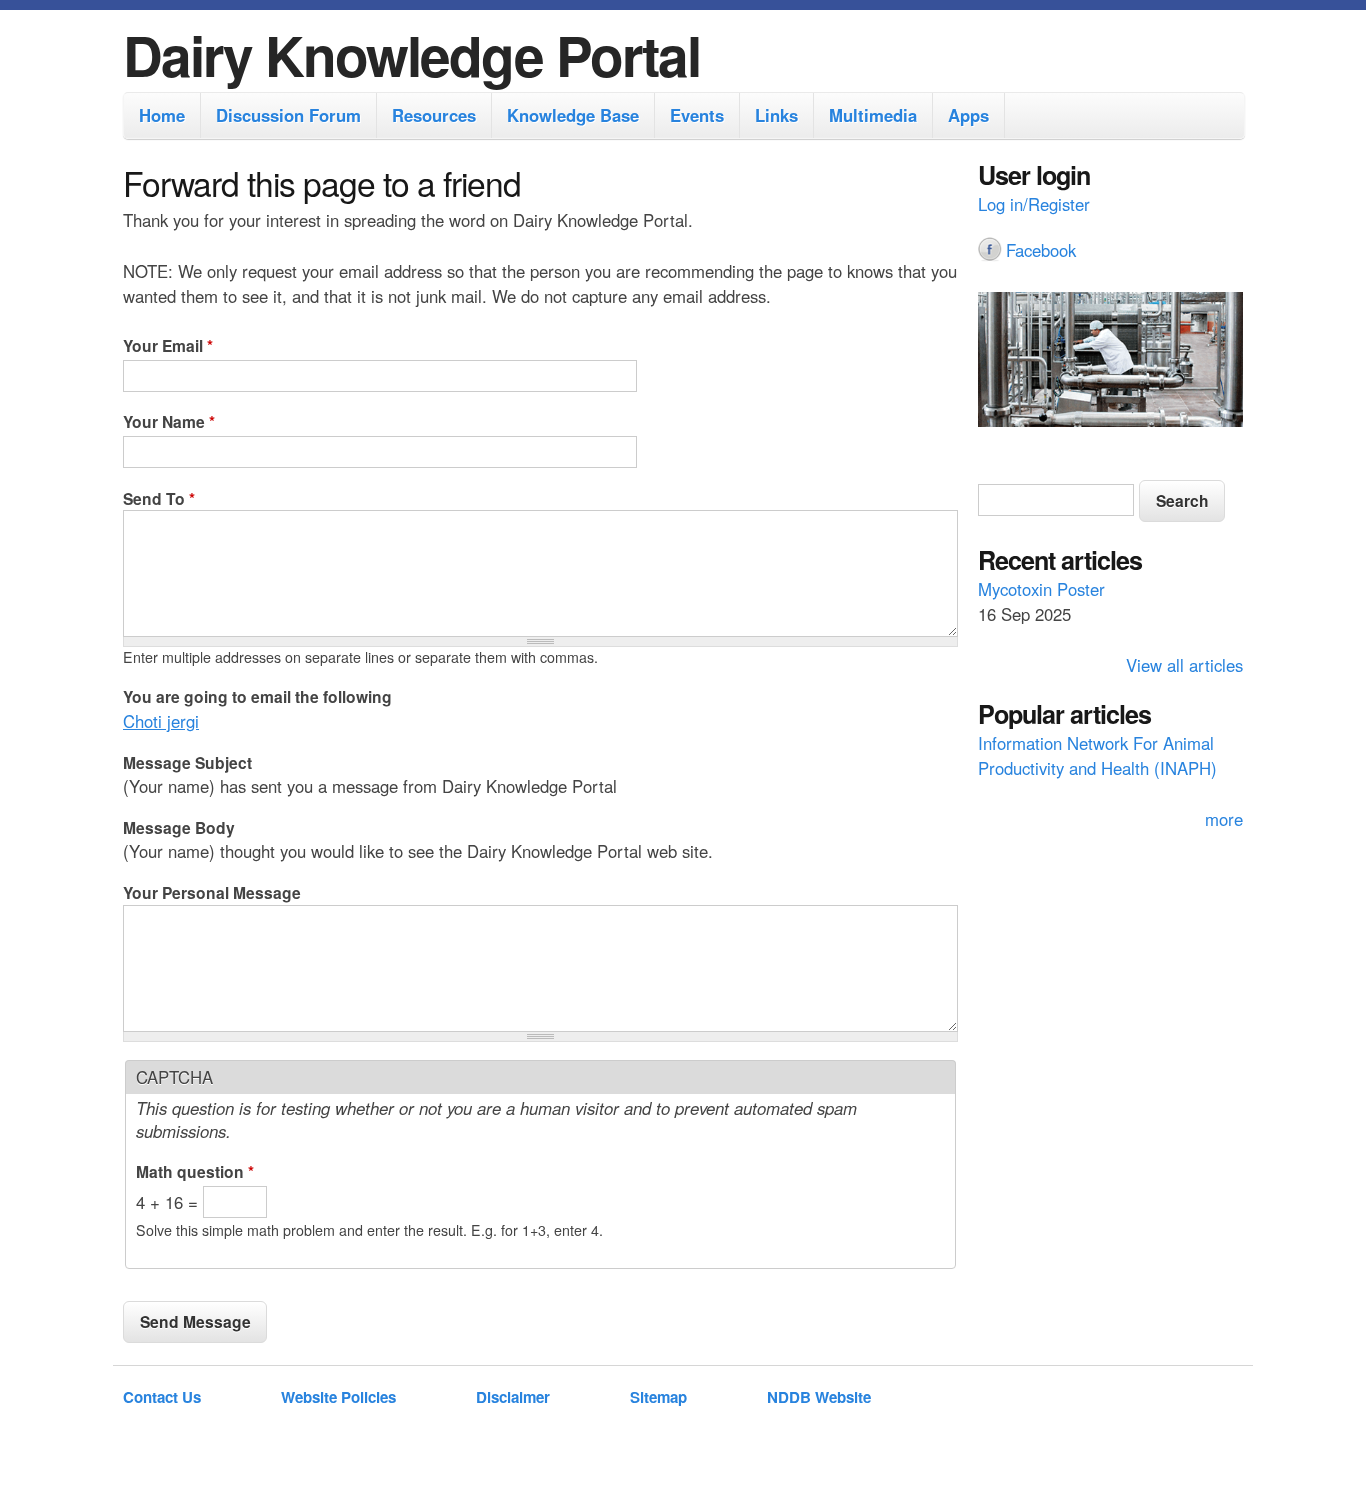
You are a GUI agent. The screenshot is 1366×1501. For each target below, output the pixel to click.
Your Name (169, 421)
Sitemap (658, 1397)
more (1224, 819)
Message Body (179, 827)
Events (697, 115)
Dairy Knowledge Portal (411, 54)
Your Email (168, 345)
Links (776, 115)
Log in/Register (1034, 204)
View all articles (1184, 665)
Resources (434, 115)
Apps (968, 115)
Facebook (1041, 250)
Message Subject (187, 762)
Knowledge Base (573, 115)
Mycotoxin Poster (1041, 589)
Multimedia (873, 115)
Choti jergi (161, 721)
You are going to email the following (257, 696)
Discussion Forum (288, 115)
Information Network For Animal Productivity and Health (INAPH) (1097, 755)
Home (162, 115)
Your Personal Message (212, 892)
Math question (195, 1171)
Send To (159, 498)
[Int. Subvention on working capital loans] (1110, 362)
